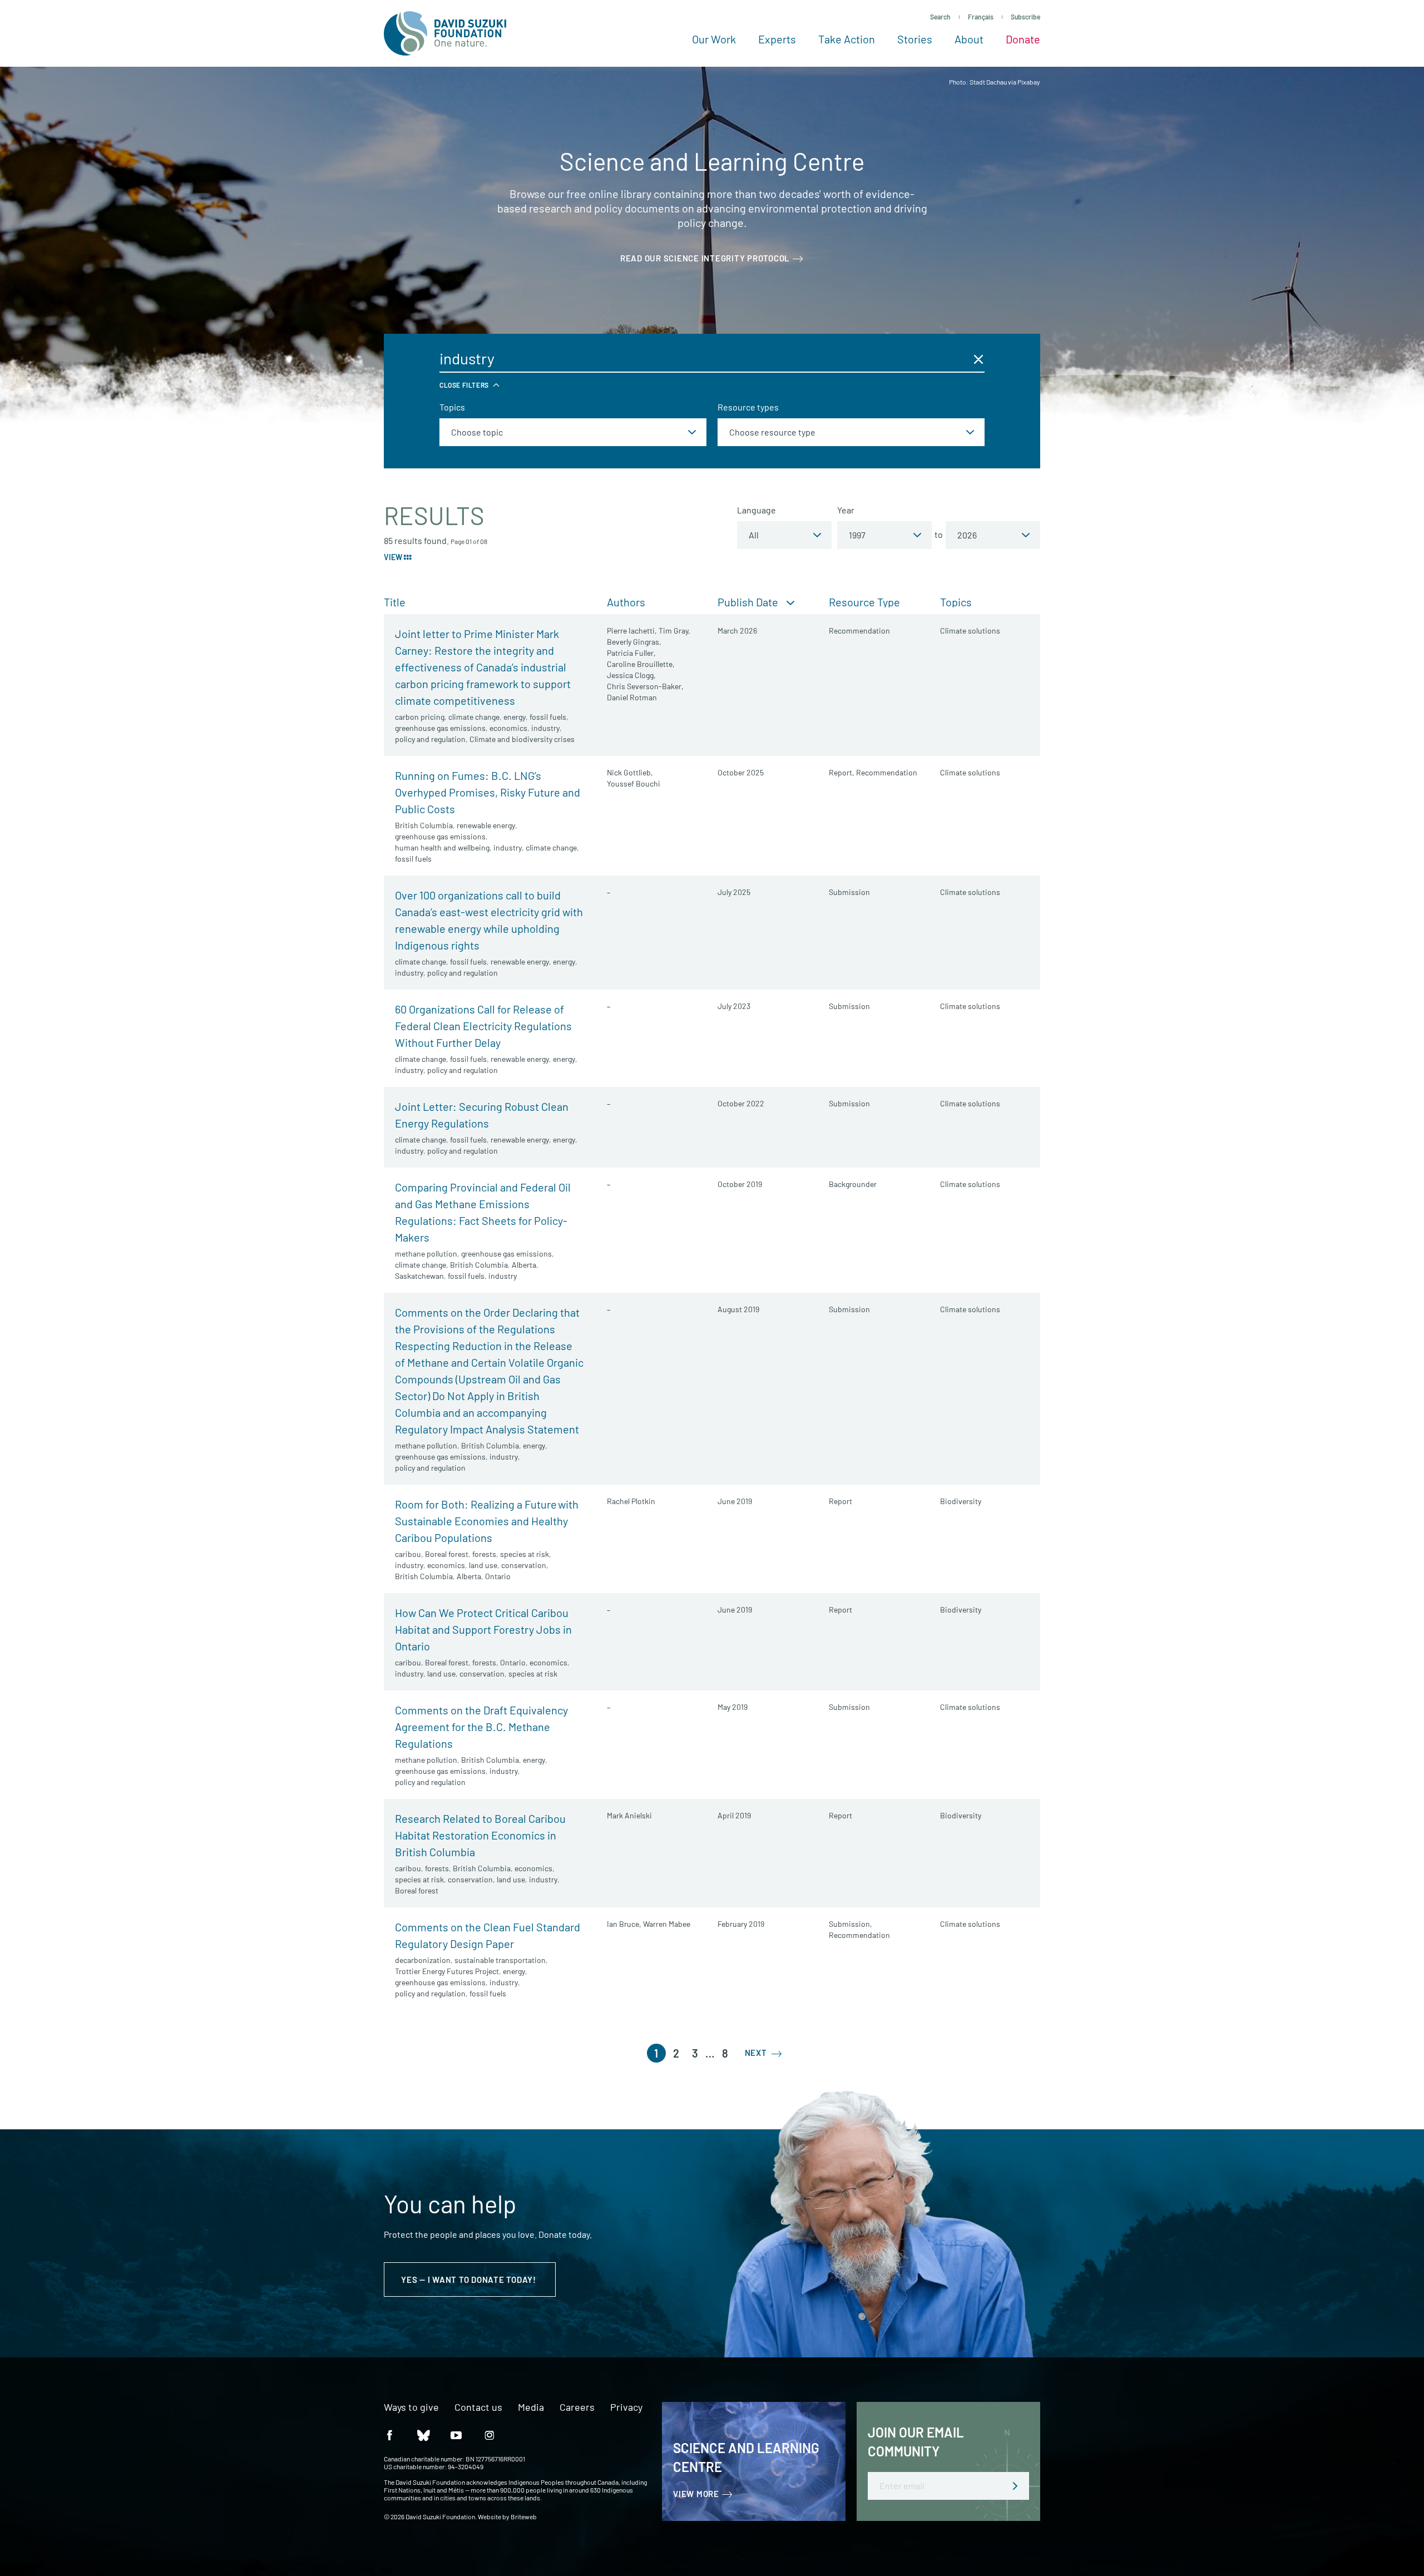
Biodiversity (961, 1501)
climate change (474, 717)
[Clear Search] (978, 359)
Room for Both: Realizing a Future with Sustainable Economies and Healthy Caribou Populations (487, 1521)
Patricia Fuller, (631, 653)
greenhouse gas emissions (440, 728)
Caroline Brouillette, (641, 664)
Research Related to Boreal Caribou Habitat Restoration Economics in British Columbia (480, 1835)
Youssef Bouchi (634, 783)
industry (545, 728)
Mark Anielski (629, 1815)
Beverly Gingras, (634, 642)
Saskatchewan (419, 1276)
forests (484, 1554)
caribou (408, 1554)
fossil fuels (548, 717)
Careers (577, 2407)
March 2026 (737, 631)
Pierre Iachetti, (632, 631)
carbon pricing (420, 717)
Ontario (498, 1576)
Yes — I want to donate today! (470, 2280)
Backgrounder (853, 1184)
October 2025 (741, 772)
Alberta (524, 1265)
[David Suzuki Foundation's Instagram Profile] (489, 2434)
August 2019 (738, 1309)
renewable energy (486, 825)
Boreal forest (447, 1554)
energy (515, 717)
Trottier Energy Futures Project (447, 1971)
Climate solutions (970, 631)
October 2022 (741, 1103)
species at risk (525, 1554)
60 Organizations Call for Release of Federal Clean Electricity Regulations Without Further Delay (483, 1026)
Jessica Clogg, (631, 675)
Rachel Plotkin (631, 1501)
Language (756, 510)
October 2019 (740, 1184)
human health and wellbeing (442, 847)
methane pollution (426, 1254)
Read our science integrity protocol (705, 258)
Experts (777, 39)
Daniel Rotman (632, 697)
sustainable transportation (500, 1960)
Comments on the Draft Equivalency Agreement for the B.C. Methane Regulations (481, 1727)
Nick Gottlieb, (630, 772)
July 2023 (734, 1006)
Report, (842, 772)
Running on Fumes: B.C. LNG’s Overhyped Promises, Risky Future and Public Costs (488, 792)
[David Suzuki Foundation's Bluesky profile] (423, 2434)
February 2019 (741, 1924)
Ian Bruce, (624, 1924)
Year (846, 510)
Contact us (478, 2407)
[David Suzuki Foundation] (445, 33)
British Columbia (424, 825)
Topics (452, 407)
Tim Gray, (674, 631)
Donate (1023, 39)
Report (840, 1501)
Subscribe (1025, 17)
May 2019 (733, 1707)
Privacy (626, 2407)
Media (531, 2407)
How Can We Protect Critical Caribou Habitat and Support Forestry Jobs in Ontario (483, 1629)
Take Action (847, 39)
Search (940, 17)
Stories (915, 39)
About (969, 39)
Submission (849, 892)
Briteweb (524, 2516)
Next (757, 2053)
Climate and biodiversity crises (522, 739)
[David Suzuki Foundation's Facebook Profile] (389, 2434)
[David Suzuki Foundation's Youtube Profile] (456, 2434)
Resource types (748, 407)
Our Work (714, 39)
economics (508, 728)
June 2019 (735, 1501)
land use (483, 1565)
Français (981, 17)
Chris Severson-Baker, (645, 686)
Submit (1015, 2486)
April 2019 (734, 1815)
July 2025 (734, 892)
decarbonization (423, 1960)
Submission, (851, 1924)
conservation (524, 1565)
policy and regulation (430, 739)
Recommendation (859, 631)
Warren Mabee (667, 1924)
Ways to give (411, 2407)
